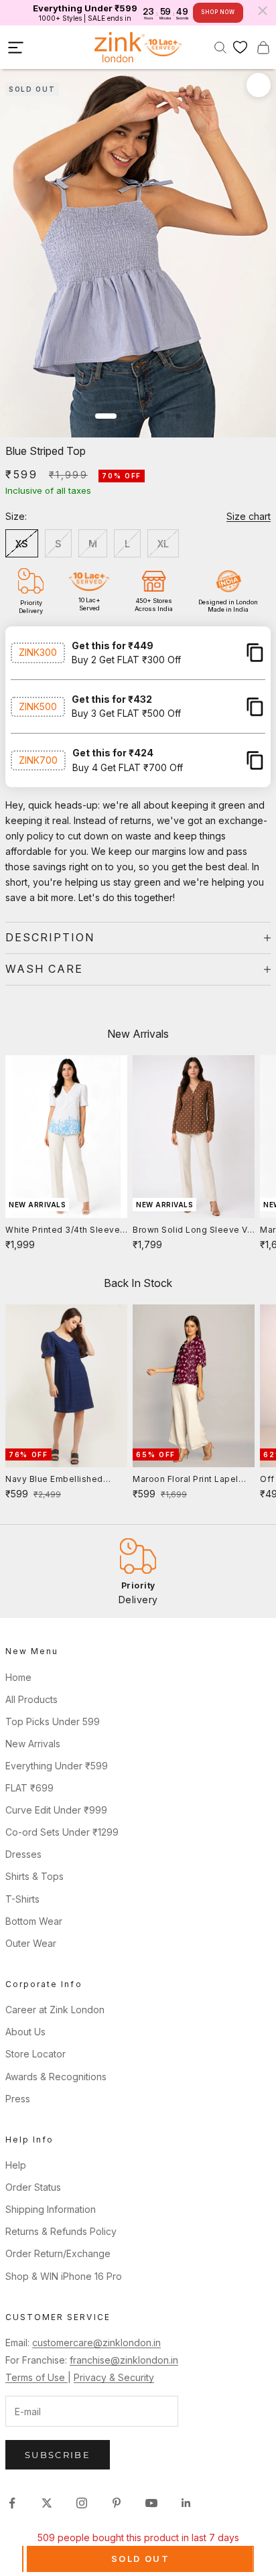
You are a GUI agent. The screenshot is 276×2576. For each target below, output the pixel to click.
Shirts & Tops (34, 1876)
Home (18, 1677)
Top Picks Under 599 (53, 1721)
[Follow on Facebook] (12, 2503)
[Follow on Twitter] (47, 2503)
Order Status (33, 2187)
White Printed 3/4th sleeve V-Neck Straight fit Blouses (64, 1231)
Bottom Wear (34, 1921)
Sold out (140, 2559)
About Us (25, 2032)
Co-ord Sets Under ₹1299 (62, 1832)
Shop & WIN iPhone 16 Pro (64, 2276)
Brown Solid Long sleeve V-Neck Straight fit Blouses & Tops (192, 1231)
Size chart (249, 516)
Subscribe (58, 2455)
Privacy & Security (114, 2377)
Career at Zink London (55, 2010)
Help (16, 2165)
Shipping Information (51, 2209)
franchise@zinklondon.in (124, 2360)
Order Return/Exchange (58, 2253)
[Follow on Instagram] (82, 2503)
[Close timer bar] (263, 11)
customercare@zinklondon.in (96, 2343)
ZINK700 (38, 760)
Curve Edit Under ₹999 (56, 1810)
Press (18, 2099)
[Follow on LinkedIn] (186, 2503)
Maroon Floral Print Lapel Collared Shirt (186, 1480)
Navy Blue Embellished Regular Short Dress (54, 1480)
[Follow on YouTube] (151, 2503)
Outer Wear (31, 1943)
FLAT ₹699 (29, 1788)
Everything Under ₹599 (57, 1766)
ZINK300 (38, 652)
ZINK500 (38, 706)
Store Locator (36, 2054)
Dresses (23, 1854)
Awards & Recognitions (56, 2077)
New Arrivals (33, 1744)
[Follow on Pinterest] (117, 2503)
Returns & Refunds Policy (61, 2231)
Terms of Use (37, 2377)
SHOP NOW (218, 12)
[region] (138, 1571)
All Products (31, 1699)
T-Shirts (22, 1899)
